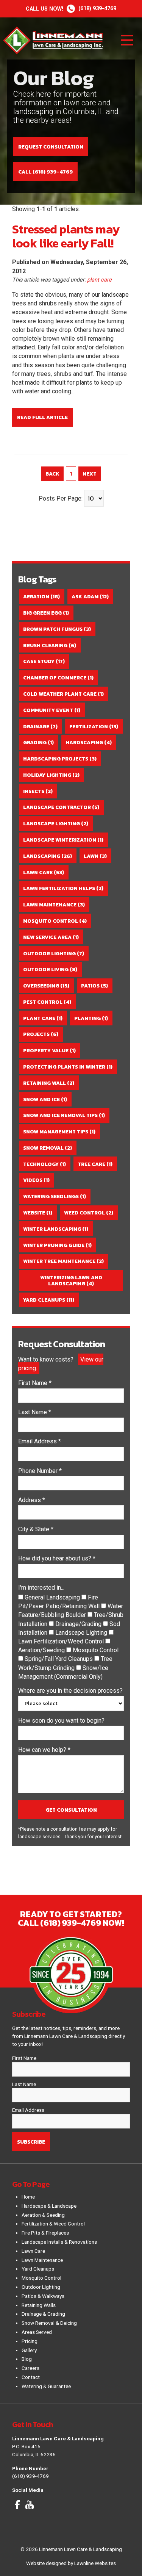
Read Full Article (42, 417)
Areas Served (37, 2332)
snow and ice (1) (45, 1099)
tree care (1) (95, 1164)
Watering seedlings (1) (55, 1196)
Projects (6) (41, 1034)
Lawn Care (33, 2251)
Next (90, 474)
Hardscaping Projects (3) (60, 759)
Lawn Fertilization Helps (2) (63, 888)
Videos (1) (36, 1180)
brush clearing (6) (50, 645)
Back (52, 474)
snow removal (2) (48, 1148)
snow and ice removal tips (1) (64, 1115)
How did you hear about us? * (57, 1558)
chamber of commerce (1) (58, 678)
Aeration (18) (41, 596)
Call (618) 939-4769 (45, 172)
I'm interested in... (41, 1588)
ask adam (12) (90, 596)
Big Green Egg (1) (46, 613)
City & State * (36, 1529)
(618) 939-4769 (71, 9)
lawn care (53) (44, 872)
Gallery (29, 2350)
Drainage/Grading (79, 1624)
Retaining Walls (39, 2305)
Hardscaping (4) (89, 742)
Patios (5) (94, 986)
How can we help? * (44, 1750)
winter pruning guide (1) (57, 1245)
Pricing (30, 2341)
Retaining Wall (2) (49, 1083)
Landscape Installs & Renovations (59, 2242)
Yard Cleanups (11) (49, 1300)
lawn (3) (95, 856)
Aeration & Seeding (43, 2215)
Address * (32, 1500)
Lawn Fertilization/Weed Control (62, 1641)
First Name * (35, 1383)
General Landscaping (53, 1597)
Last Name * (35, 1412)
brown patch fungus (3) (57, 629)
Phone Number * (40, 1471)
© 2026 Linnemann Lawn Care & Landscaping (71, 2549)
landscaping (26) (48, 856)
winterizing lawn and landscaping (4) (71, 1280)
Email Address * (40, 1441)
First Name (24, 2058)
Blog (27, 2359)
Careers (30, 2368)
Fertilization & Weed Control (53, 2224)
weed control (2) (89, 1213)
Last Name (24, 2084)
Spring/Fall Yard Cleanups (59, 1659)
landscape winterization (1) (63, 840)
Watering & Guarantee (46, 2386)
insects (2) (38, 791)
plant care (99, 280)
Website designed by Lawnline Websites (71, 2563)
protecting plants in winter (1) (68, 1067)
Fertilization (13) (94, 726)
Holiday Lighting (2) (51, 775)
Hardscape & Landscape (49, 2206)
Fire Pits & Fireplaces (45, 2233)
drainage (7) (40, 726)
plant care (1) (43, 1018)
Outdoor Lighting (41, 2287)
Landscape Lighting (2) (56, 823)
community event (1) (52, 710)
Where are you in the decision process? (70, 1691)
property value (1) (49, 1050)
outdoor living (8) (50, 969)
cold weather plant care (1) (63, 694)
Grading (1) (38, 742)
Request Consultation (51, 147)
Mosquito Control (96, 1650)
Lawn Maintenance (42, 2260)
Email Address (28, 2110)
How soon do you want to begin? (61, 1721)
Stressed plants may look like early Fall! (66, 236)
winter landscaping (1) (56, 1229)
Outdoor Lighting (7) (54, 953)
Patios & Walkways (43, 2296)
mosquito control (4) (55, 921)
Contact (31, 2377)
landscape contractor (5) (61, 807)
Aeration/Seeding (42, 1650)
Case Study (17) (44, 661)
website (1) (38, 1213)
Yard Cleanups (38, 2269)
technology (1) (44, 1164)
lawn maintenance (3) (54, 905)
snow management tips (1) (59, 1131)
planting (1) (91, 1018)
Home (28, 2197)
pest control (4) (47, 1002)
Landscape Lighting (82, 1633)
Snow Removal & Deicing (49, 2323)
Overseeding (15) (46, 986)
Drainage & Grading (43, 2314)
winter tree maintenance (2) (63, 1261)
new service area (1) (51, 937)
